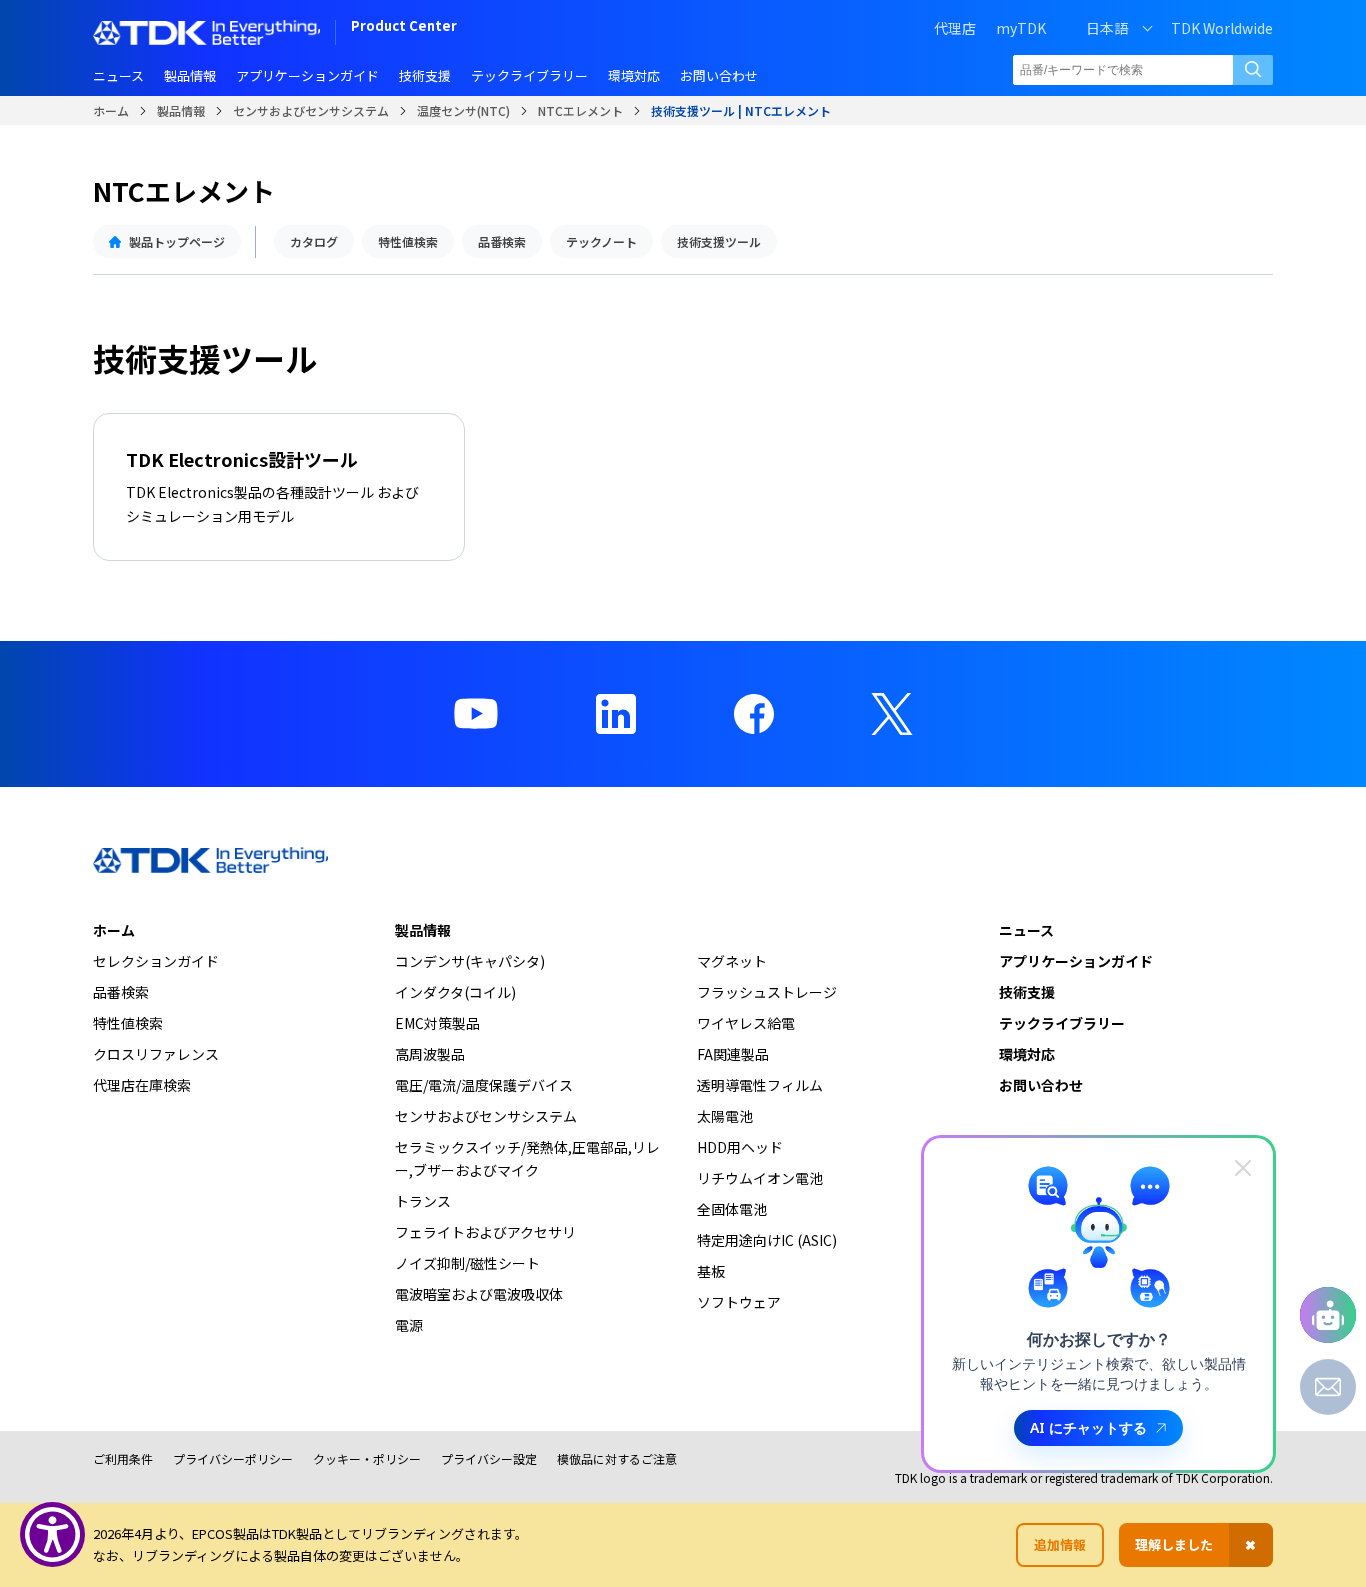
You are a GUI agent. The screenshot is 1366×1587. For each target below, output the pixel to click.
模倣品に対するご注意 (617, 1458)
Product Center (404, 27)
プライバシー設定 (489, 1458)
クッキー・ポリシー (367, 1458)
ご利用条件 (123, 1458)
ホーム (111, 110)
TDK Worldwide (1222, 28)
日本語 (1107, 28)
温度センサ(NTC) (463, 110)
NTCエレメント (580, 110)
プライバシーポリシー (233, 1458)
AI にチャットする (1088, 1427)
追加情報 (1060, 1544)
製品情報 (181, 110)
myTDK (1021, 28)
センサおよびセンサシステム (311, 110)
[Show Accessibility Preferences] (52, 1534)
